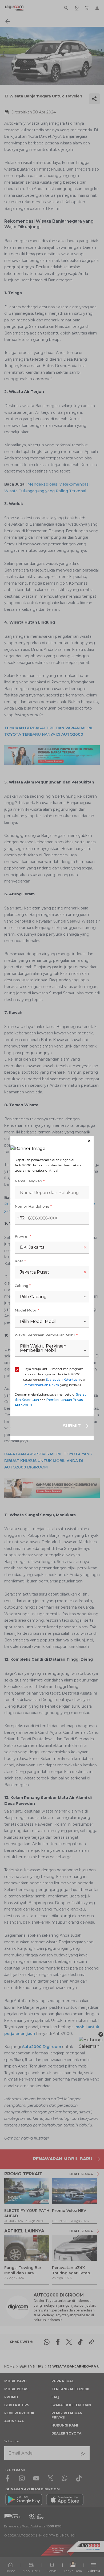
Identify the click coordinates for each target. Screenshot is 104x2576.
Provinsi (23, 1236)
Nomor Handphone (33, 1206)
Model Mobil (27, 1310)
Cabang (23, 1286)
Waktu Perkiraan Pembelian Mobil (46, 1335)
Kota (20, 1261)
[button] (52, 1141)
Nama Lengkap (30, 1181)
